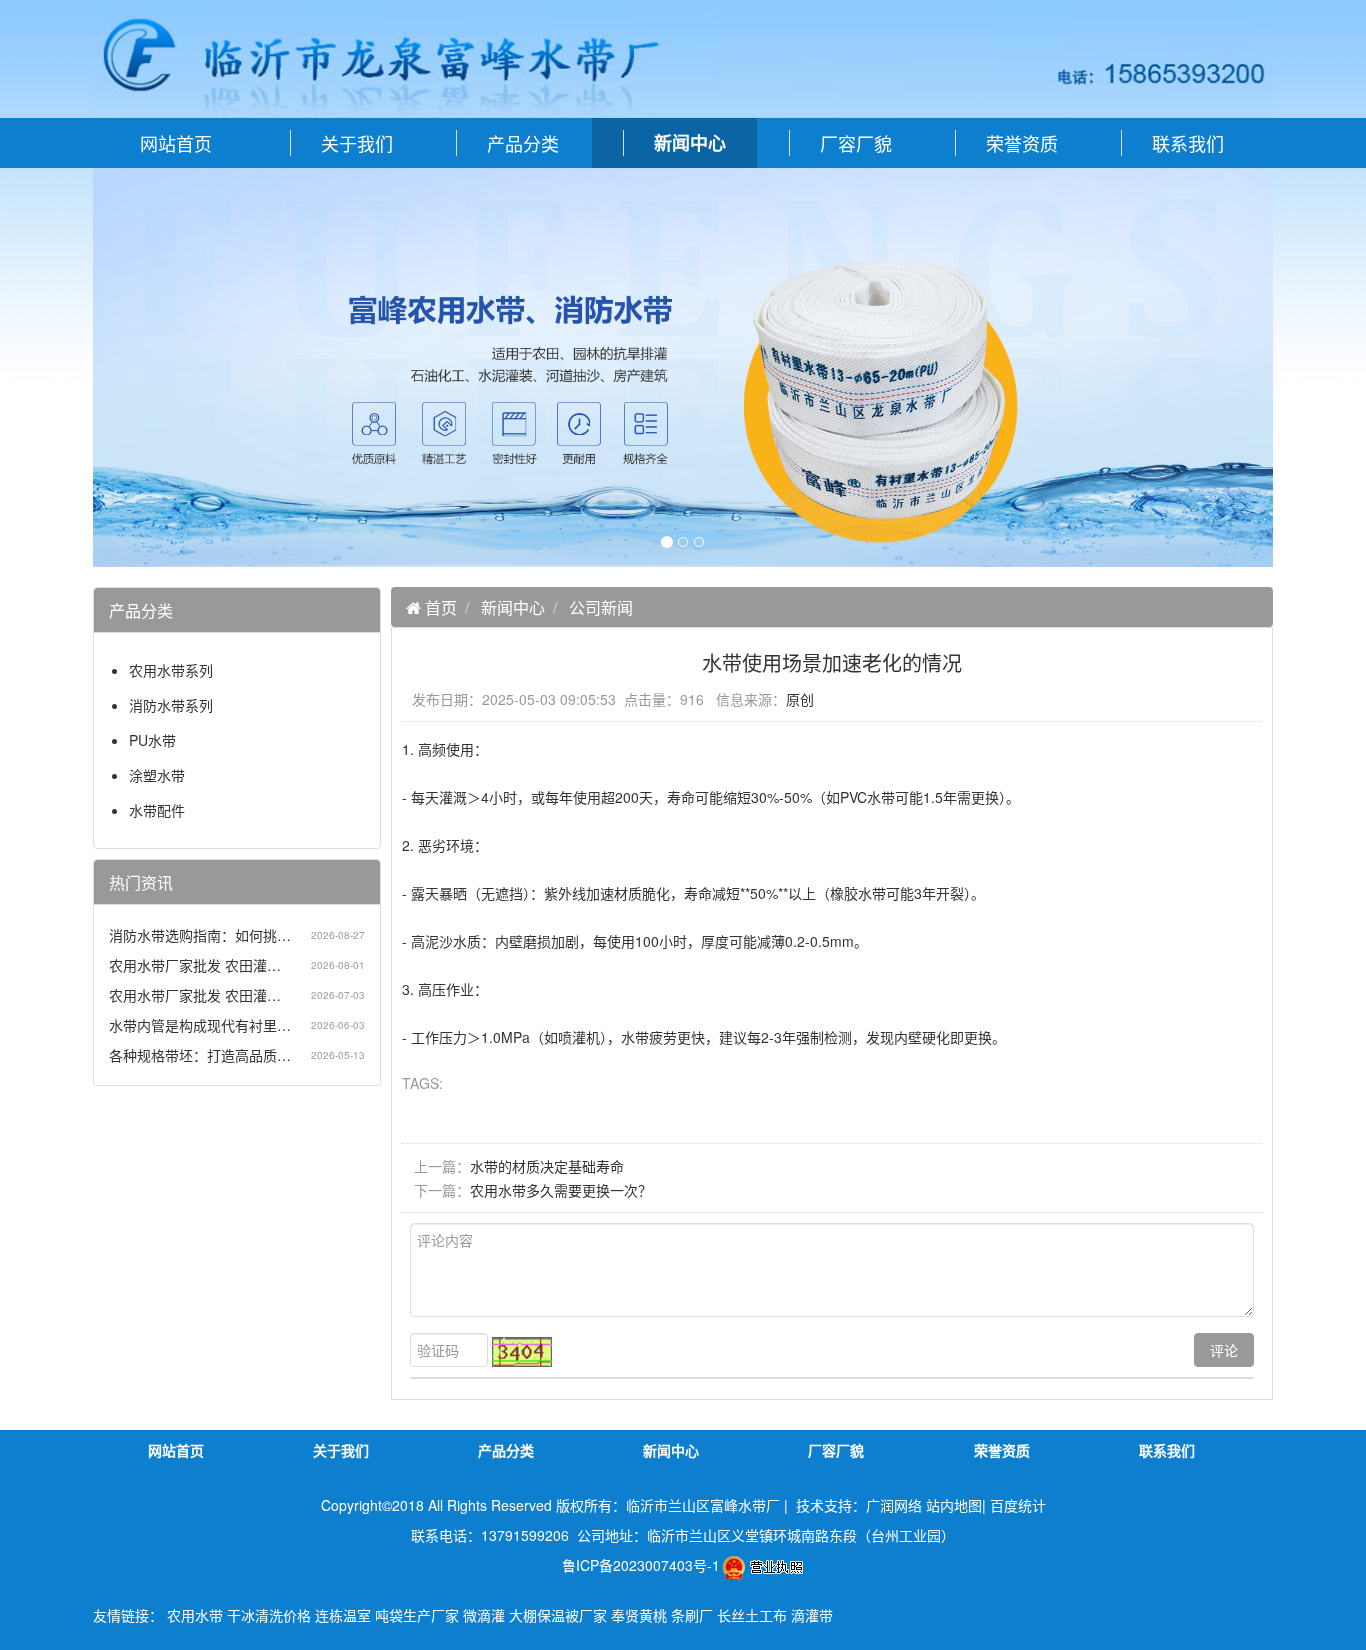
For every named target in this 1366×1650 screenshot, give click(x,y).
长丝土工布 (752, 1615)
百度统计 (1018, 1505)
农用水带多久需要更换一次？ (561, 1190)
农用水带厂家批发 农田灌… (195, 965)
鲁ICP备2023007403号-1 (641, 1565)
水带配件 (157, 810)
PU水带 (152, 740)
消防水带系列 (171, 705)
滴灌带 (812, 1615)
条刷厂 (692, 1615)
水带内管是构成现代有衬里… (200, 1025)
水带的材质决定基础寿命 (547, 1166)
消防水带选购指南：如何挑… (200, 935)
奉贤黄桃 (639, 1615)
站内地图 (954, 1505)
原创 (800, 699)
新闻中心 (513, 607)
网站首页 (176, 143)
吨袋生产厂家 (417, 1615)
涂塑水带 (157, 775)
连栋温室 (343, 1615)
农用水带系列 (171, 670)
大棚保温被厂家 (558, 1615)
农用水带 (195, 1615)
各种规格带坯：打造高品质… (200, 1055)
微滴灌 (484, 1615)
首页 (439, 607)
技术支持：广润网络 (859, 1505)
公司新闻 (601, 607)
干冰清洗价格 (269, 1615)
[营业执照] (762, 1565)
